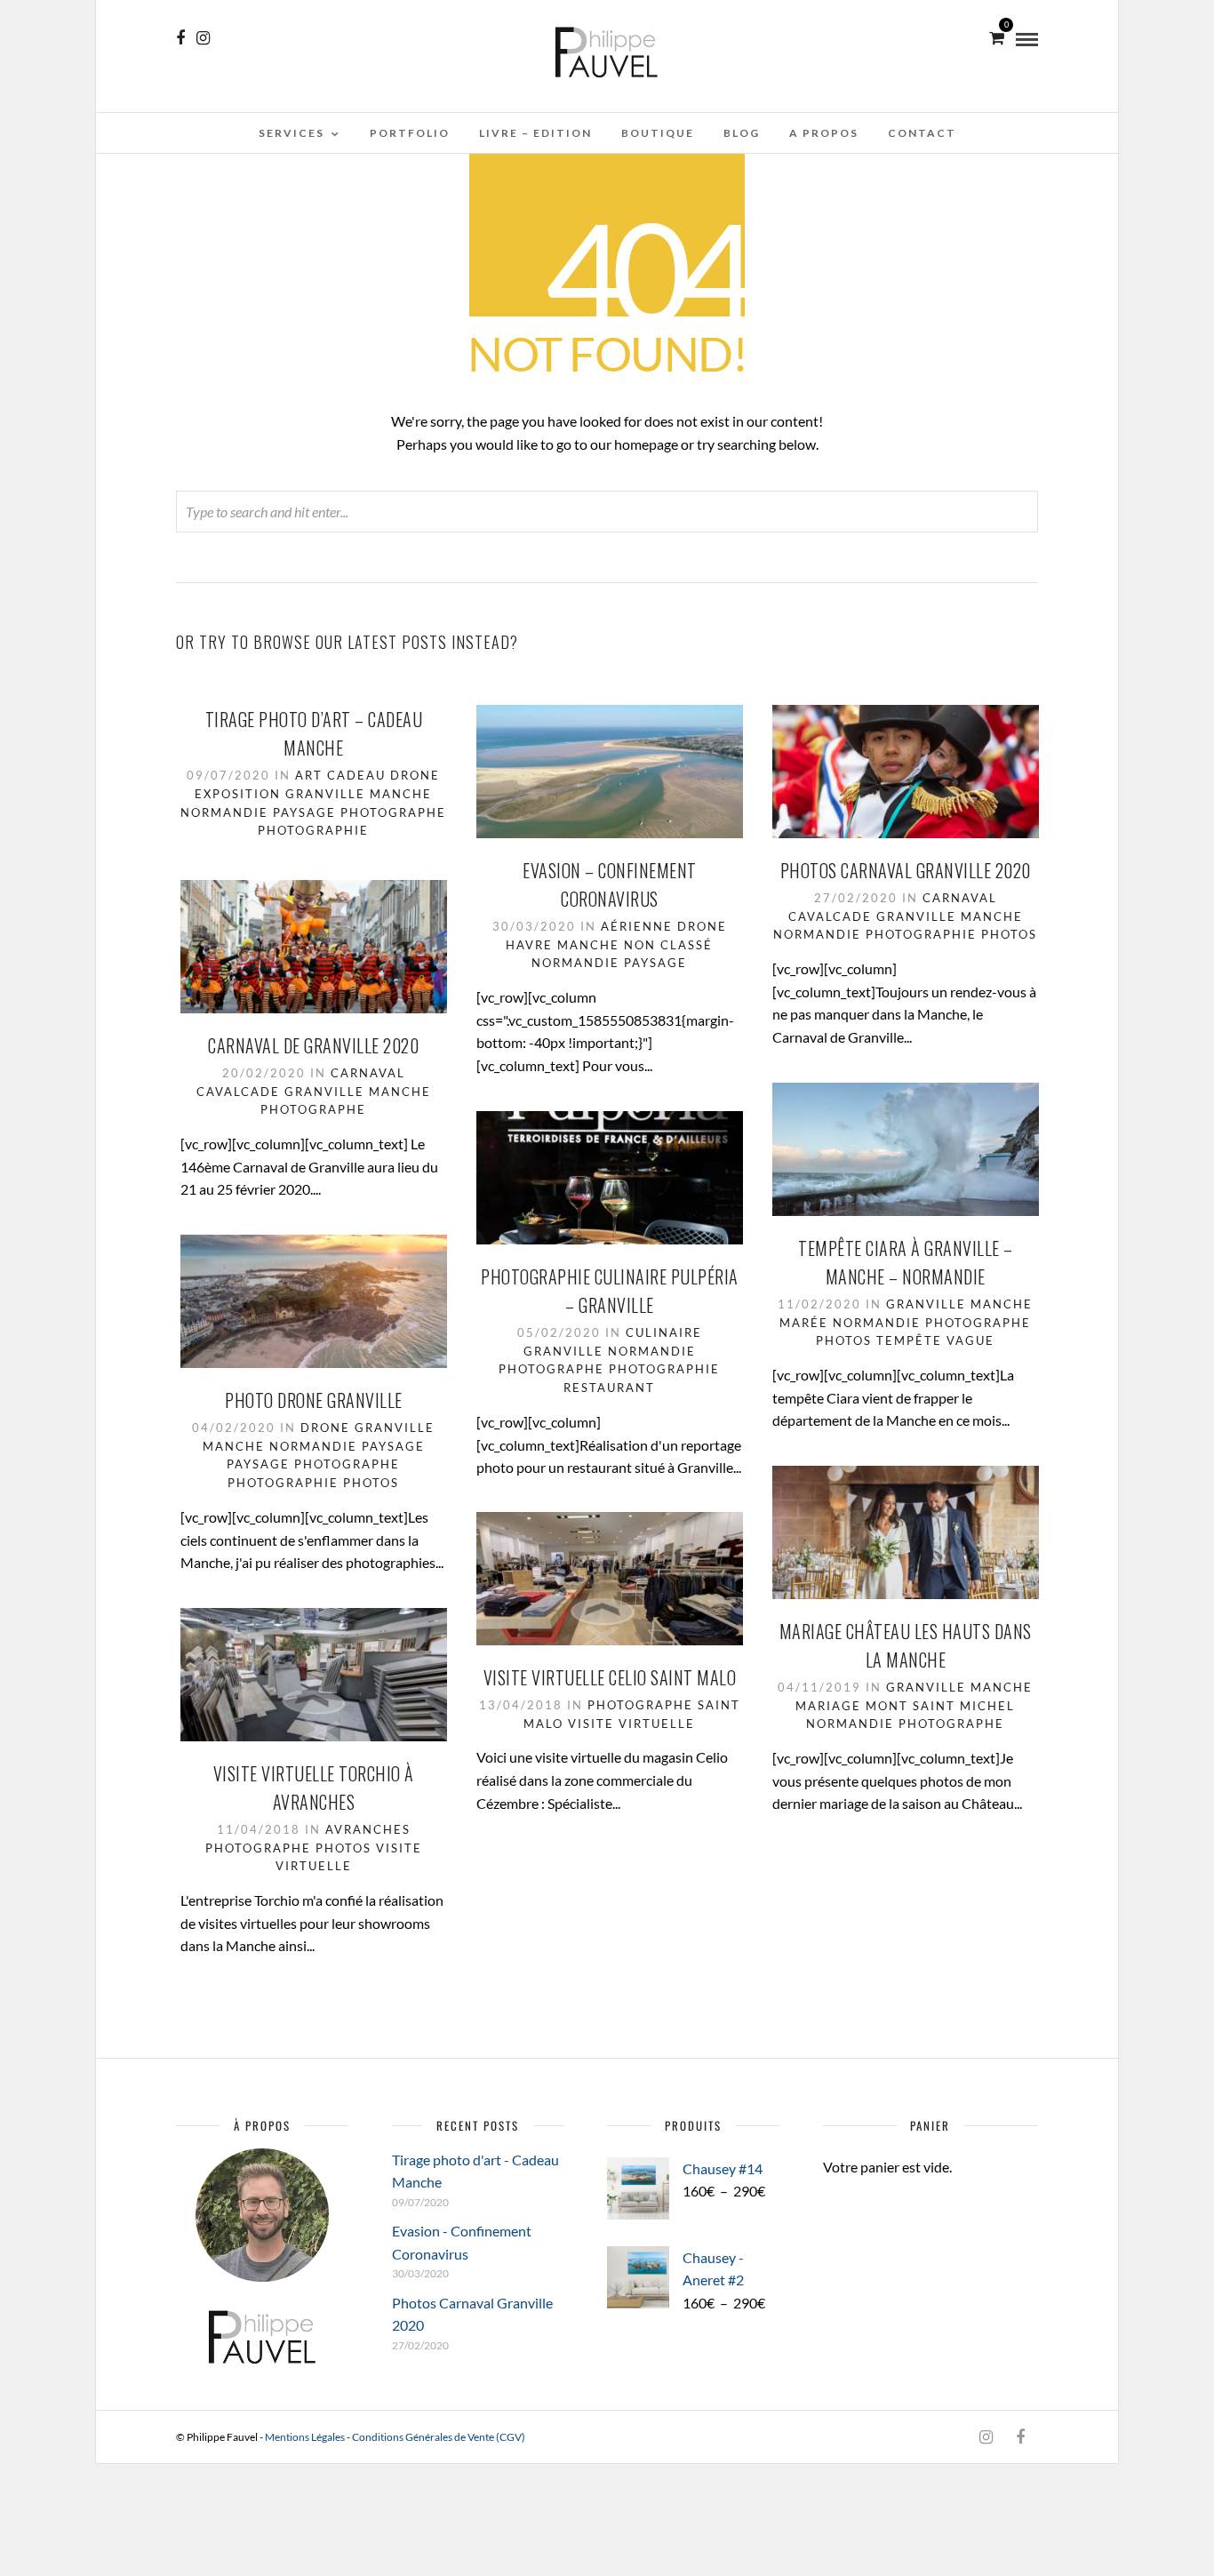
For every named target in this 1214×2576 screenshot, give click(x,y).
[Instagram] (203, 38)
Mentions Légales (305, 2437)
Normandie (224, 812)
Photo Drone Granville (314, 1400)
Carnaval (960, 898)
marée (804, 1323)
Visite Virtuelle (631, 1724)
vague (970, 1340)
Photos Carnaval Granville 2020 (906, 870)
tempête (909, 1340)
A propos (824, 133)
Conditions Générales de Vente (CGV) (439, 2437)
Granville (325, 794)
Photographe (393, 812)
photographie (313, 830)
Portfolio (410, 133)
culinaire (664, 1332)
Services (292, 133)
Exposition (238, 794)
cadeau (356, 775)
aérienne (637, 926)
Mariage (828, 1706)
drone (415, 775)
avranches (368, 1829)
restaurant (609, 1388)
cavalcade (830, 916)
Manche (401, 794)
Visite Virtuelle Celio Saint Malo (610, 1677)
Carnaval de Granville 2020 (313, 1045)
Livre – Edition (535, 133)
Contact (922, 133)
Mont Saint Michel (940, 1706)
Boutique (658, 133)
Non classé (668, 945)
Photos (1009, 934)
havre (529, 945)
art (309, 775)
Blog (742, 133)
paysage (304, 812)
